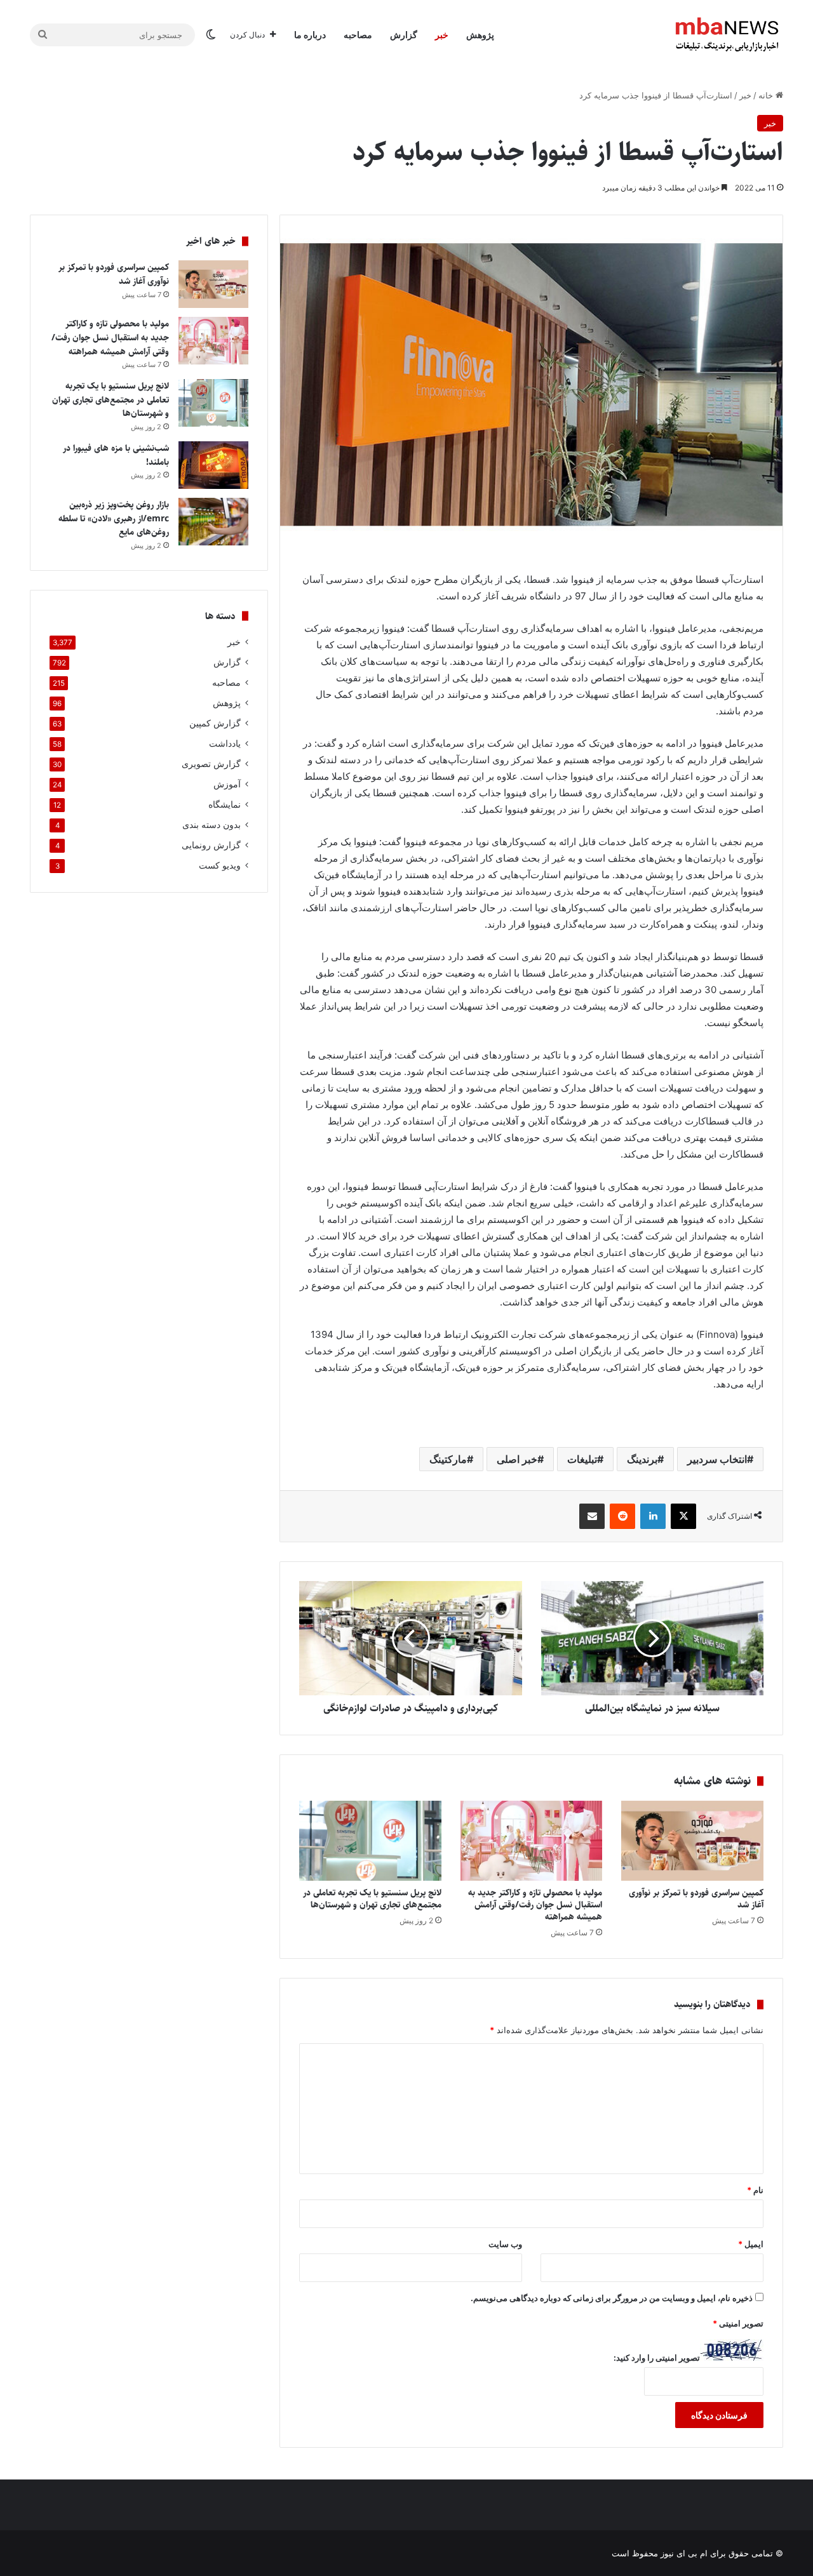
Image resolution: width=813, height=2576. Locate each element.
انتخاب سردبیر (717, 1459)
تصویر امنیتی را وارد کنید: (657, 2358)
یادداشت (225, 744)
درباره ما (310, 35)
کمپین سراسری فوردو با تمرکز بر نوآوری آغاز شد (696, 1899)
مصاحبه (358, 35)
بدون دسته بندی (212, 825)
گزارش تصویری (211, 764)
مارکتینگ (448, 1459)
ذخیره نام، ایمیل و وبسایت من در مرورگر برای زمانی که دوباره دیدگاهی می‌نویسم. (612, 2298)
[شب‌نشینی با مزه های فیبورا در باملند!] (213, 465)
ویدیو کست (220, 865)
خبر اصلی (517, 1459)
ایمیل (751, 2244)
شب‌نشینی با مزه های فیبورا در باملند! (116, 455)
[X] (683, 1516)
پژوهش (480, 35)
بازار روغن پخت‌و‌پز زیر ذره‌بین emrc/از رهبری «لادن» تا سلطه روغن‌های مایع (114, 518)
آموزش (227, 784)
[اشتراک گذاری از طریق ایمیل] (592, 1516)
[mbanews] (727, 35)
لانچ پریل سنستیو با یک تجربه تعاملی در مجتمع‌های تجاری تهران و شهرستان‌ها (372, 1899)
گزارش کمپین (215, 723)
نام (755, 2190)
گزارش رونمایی (211, 845)
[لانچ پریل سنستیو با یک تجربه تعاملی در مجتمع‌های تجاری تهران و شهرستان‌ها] (370, 1841)
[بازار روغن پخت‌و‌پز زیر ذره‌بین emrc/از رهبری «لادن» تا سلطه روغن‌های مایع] (213, 522)
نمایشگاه (225, 804)
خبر (442, 35)
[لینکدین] (653, 1516)
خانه (767, 95)
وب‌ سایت (505, 2244)
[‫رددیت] (622, 1516)
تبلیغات (582, 1459)
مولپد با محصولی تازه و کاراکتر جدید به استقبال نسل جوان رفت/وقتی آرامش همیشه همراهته (535, 1905)
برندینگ (642, 1459)
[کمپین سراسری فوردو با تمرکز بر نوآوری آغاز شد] (692, 1841)
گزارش (404, 35)
